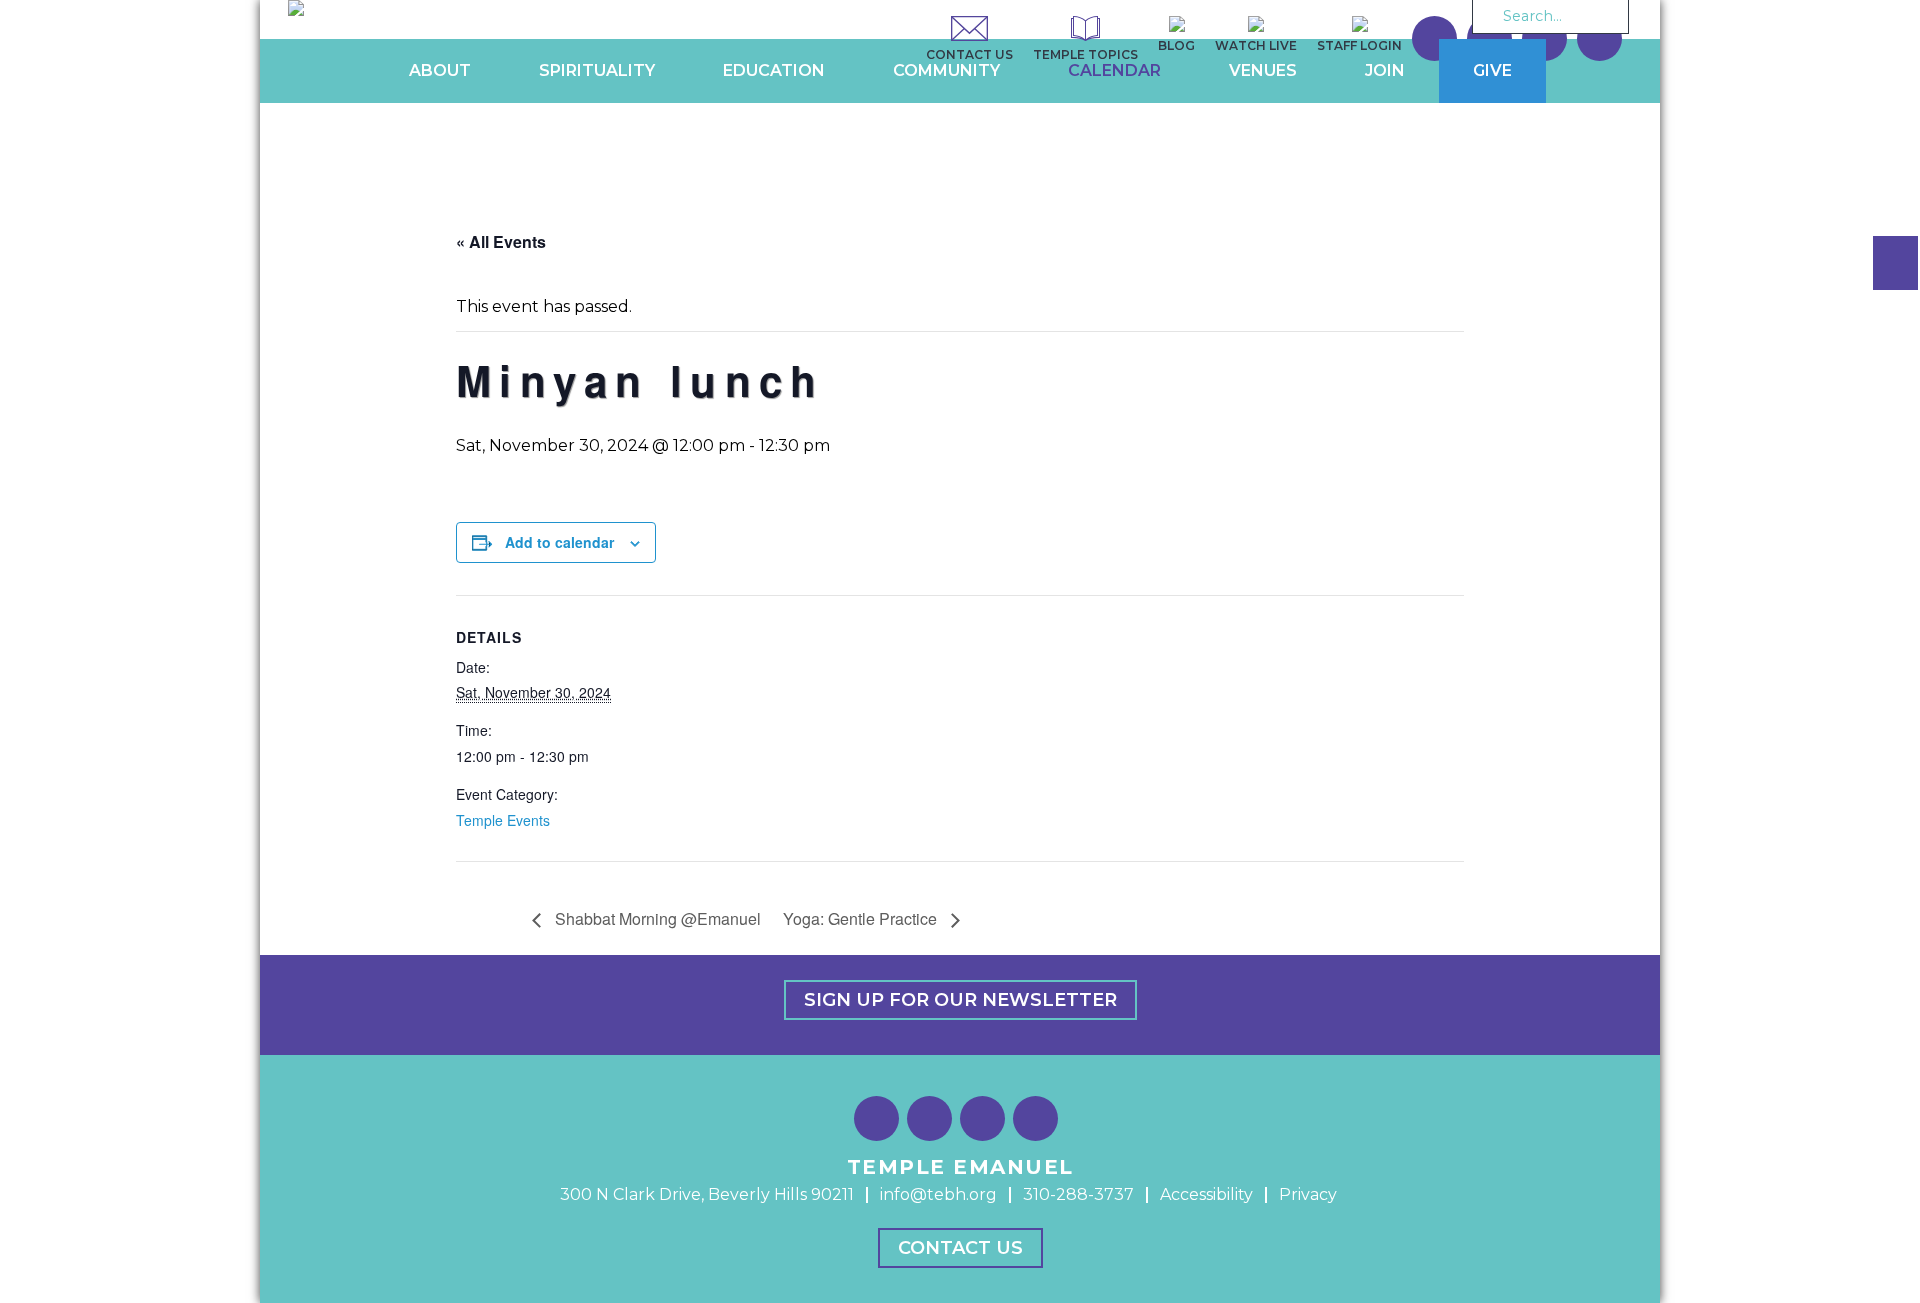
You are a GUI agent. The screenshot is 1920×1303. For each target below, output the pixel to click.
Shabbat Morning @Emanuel (656, 918)
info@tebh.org (938, 1194)
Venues (1263, 70)
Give (1492, 70)
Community (946, 70)
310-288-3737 (1078, 1194)
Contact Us (960, 1248)
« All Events (501, 241)
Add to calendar (559, 542)
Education (774, 70)
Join (1385, 70)
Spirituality (597, 70)
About (440, 70)
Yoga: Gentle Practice (862, 918)
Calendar (1114, 70)
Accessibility (1206, 1194)
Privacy (1308, 1194)
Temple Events (503, 820)
